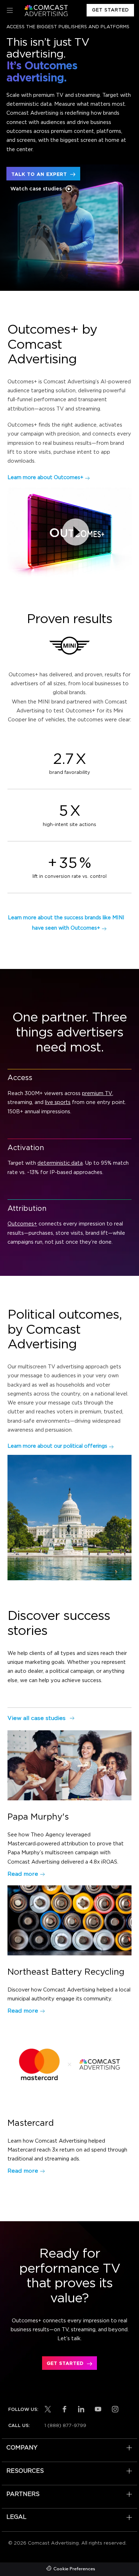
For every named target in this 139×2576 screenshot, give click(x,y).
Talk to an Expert (39, 175)
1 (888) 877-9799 (65, 2426)
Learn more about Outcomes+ (45, 478)
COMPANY (22, 2448)
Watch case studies (36, 189)
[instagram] (115, 2409)
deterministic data (60, 1163)
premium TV (97, 1093)
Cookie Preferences (74, 2569)
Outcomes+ (22, 1224)
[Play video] (76, 532)
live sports (58, 1102)
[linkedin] (81, 2409)
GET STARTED (110, 10)
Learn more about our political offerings (57, 1446)
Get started (65, 2364)
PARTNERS (23, 2494)
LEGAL (16, 2517)
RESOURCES (25, 2471)
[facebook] (65, 2409)
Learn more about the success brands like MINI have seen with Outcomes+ (66, 923)
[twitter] (48, 2409)
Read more (23, 1874)
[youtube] (98, 2409)
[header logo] (45, 11)
